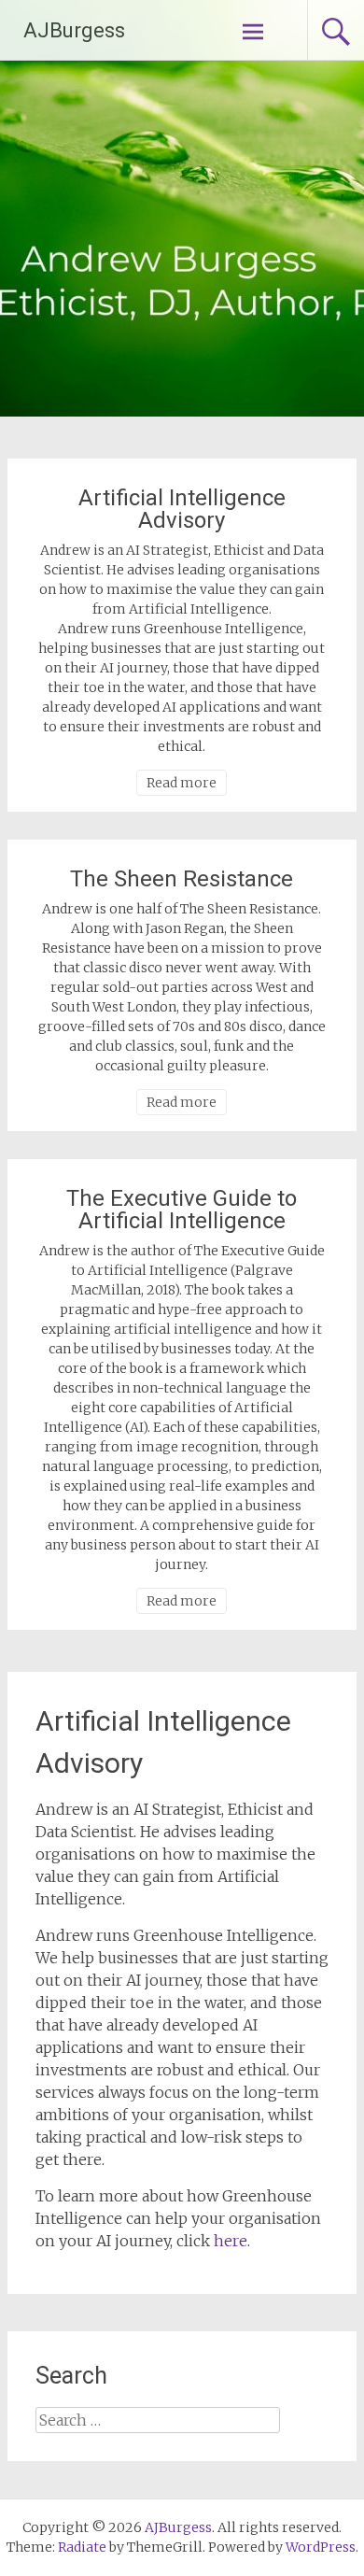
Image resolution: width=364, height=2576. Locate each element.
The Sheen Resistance (182, 879)
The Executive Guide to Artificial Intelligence (182, 1210)
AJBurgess (74, 30)
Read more (182, 783)
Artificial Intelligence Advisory (182, 509)
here (231, 2241)
